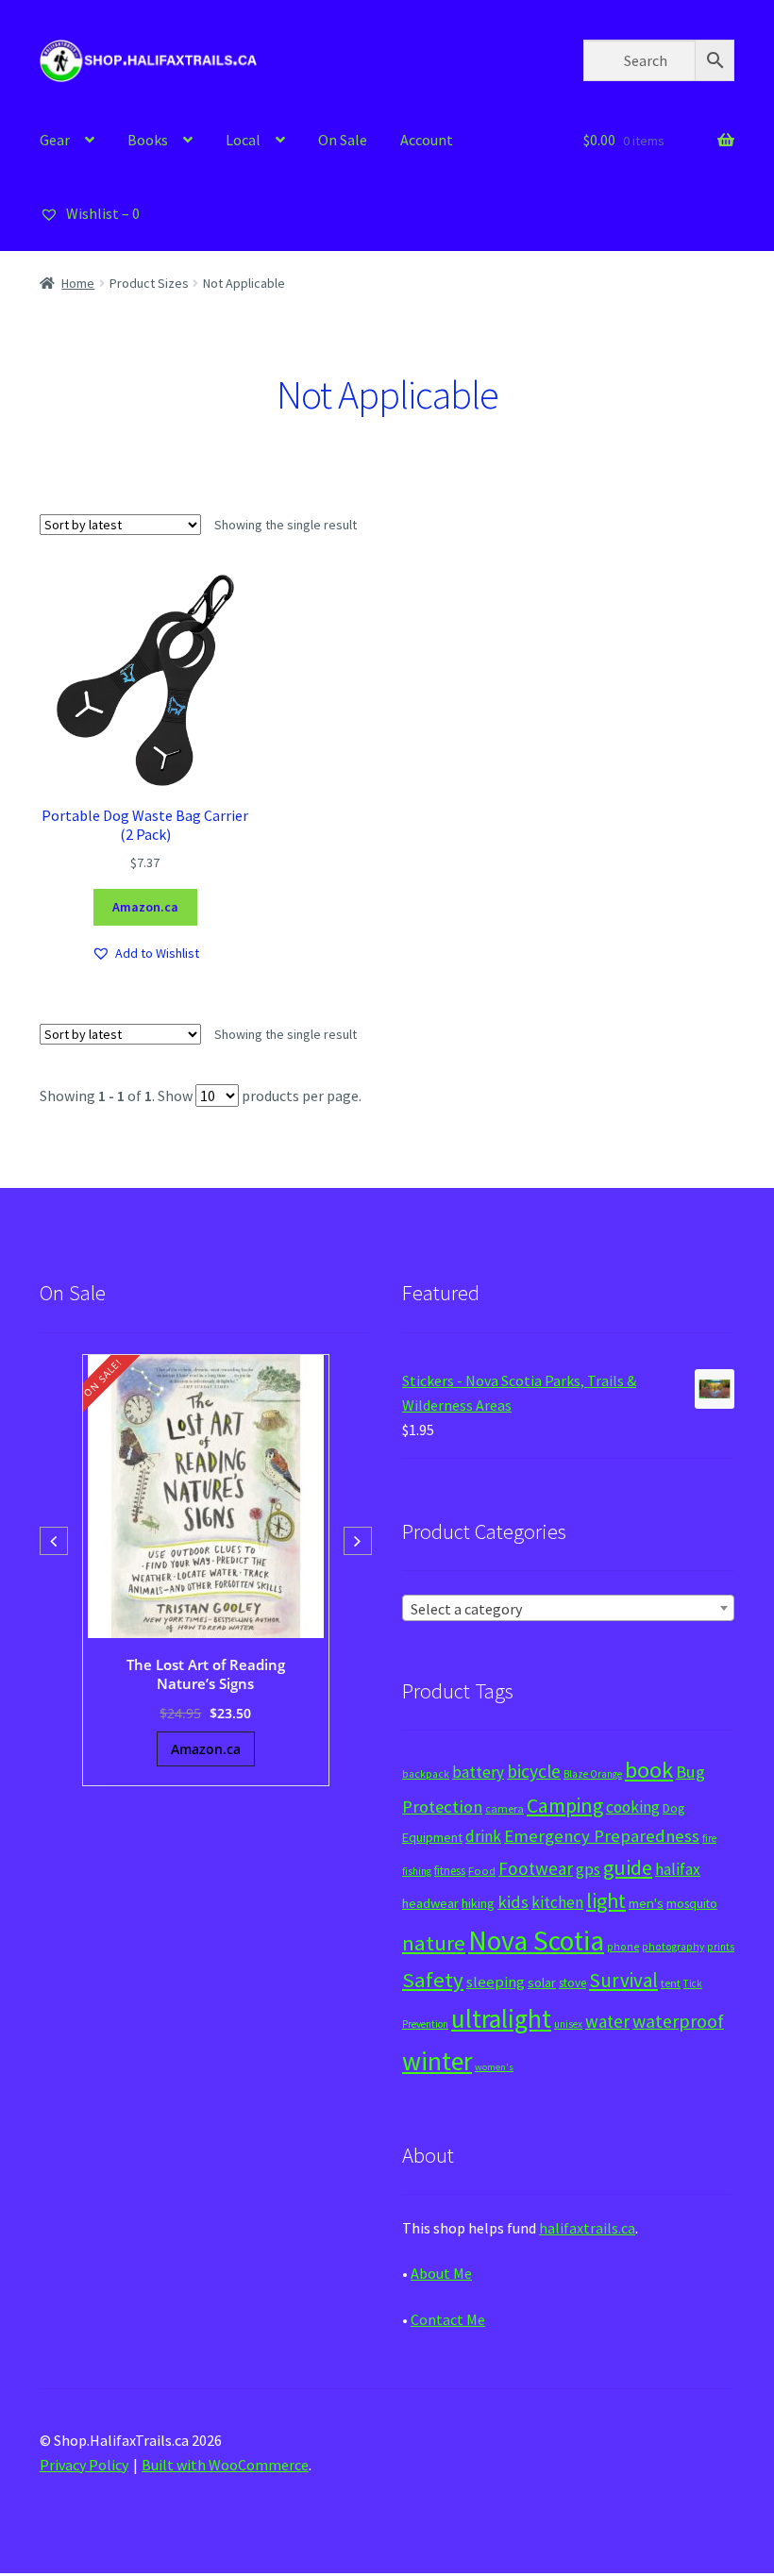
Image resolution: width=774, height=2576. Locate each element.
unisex (568, 2024)
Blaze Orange (593, 1774)
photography (673, 1947)
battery (478, 1772)
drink (483, 1836)
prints (721, 1947)
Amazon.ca (145, 907)
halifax (678, 1869)
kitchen (557, 1902)
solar (542, 1982)
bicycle (534, 1771)
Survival (623, 1980)
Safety (433, 1980)
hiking (478, 1903)
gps (588, 1869)
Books (148, 140)
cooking (633, 1807)
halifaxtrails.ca (587, 2228)
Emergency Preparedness (602, 1836)
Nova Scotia (536, 1940)
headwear (430, 1903)
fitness (450, 1871)
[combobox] (568, 1608)
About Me (441, 2273)
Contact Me (448, 2319)
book (649, 1770)
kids (513, 1902)
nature (434, 1943)
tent (671, 1983)
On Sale (343, 140)
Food (482, 1871)
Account (427, 140)
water (607, 2021)
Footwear (536, 1868)
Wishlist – (101, 213)
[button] (145, 953)
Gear (55, 140)
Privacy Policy (84, 2465)
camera (505, 1808)
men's (646, 1903)
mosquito (692, 1904)
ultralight (501, 2018)
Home (78, 283)
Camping (565, 1806)
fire (709, 1838)
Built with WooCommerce (225, 2465)
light (606, 1900)
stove (572, 1983)
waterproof (678, 2021)
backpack (426, 1774)
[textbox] (568, 1609)
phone (623, 1947)
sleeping (496, 1982)
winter (437, 2061)
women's (494, 2067)
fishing (417, 1871)
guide (628, 1867)
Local (243, 140)
